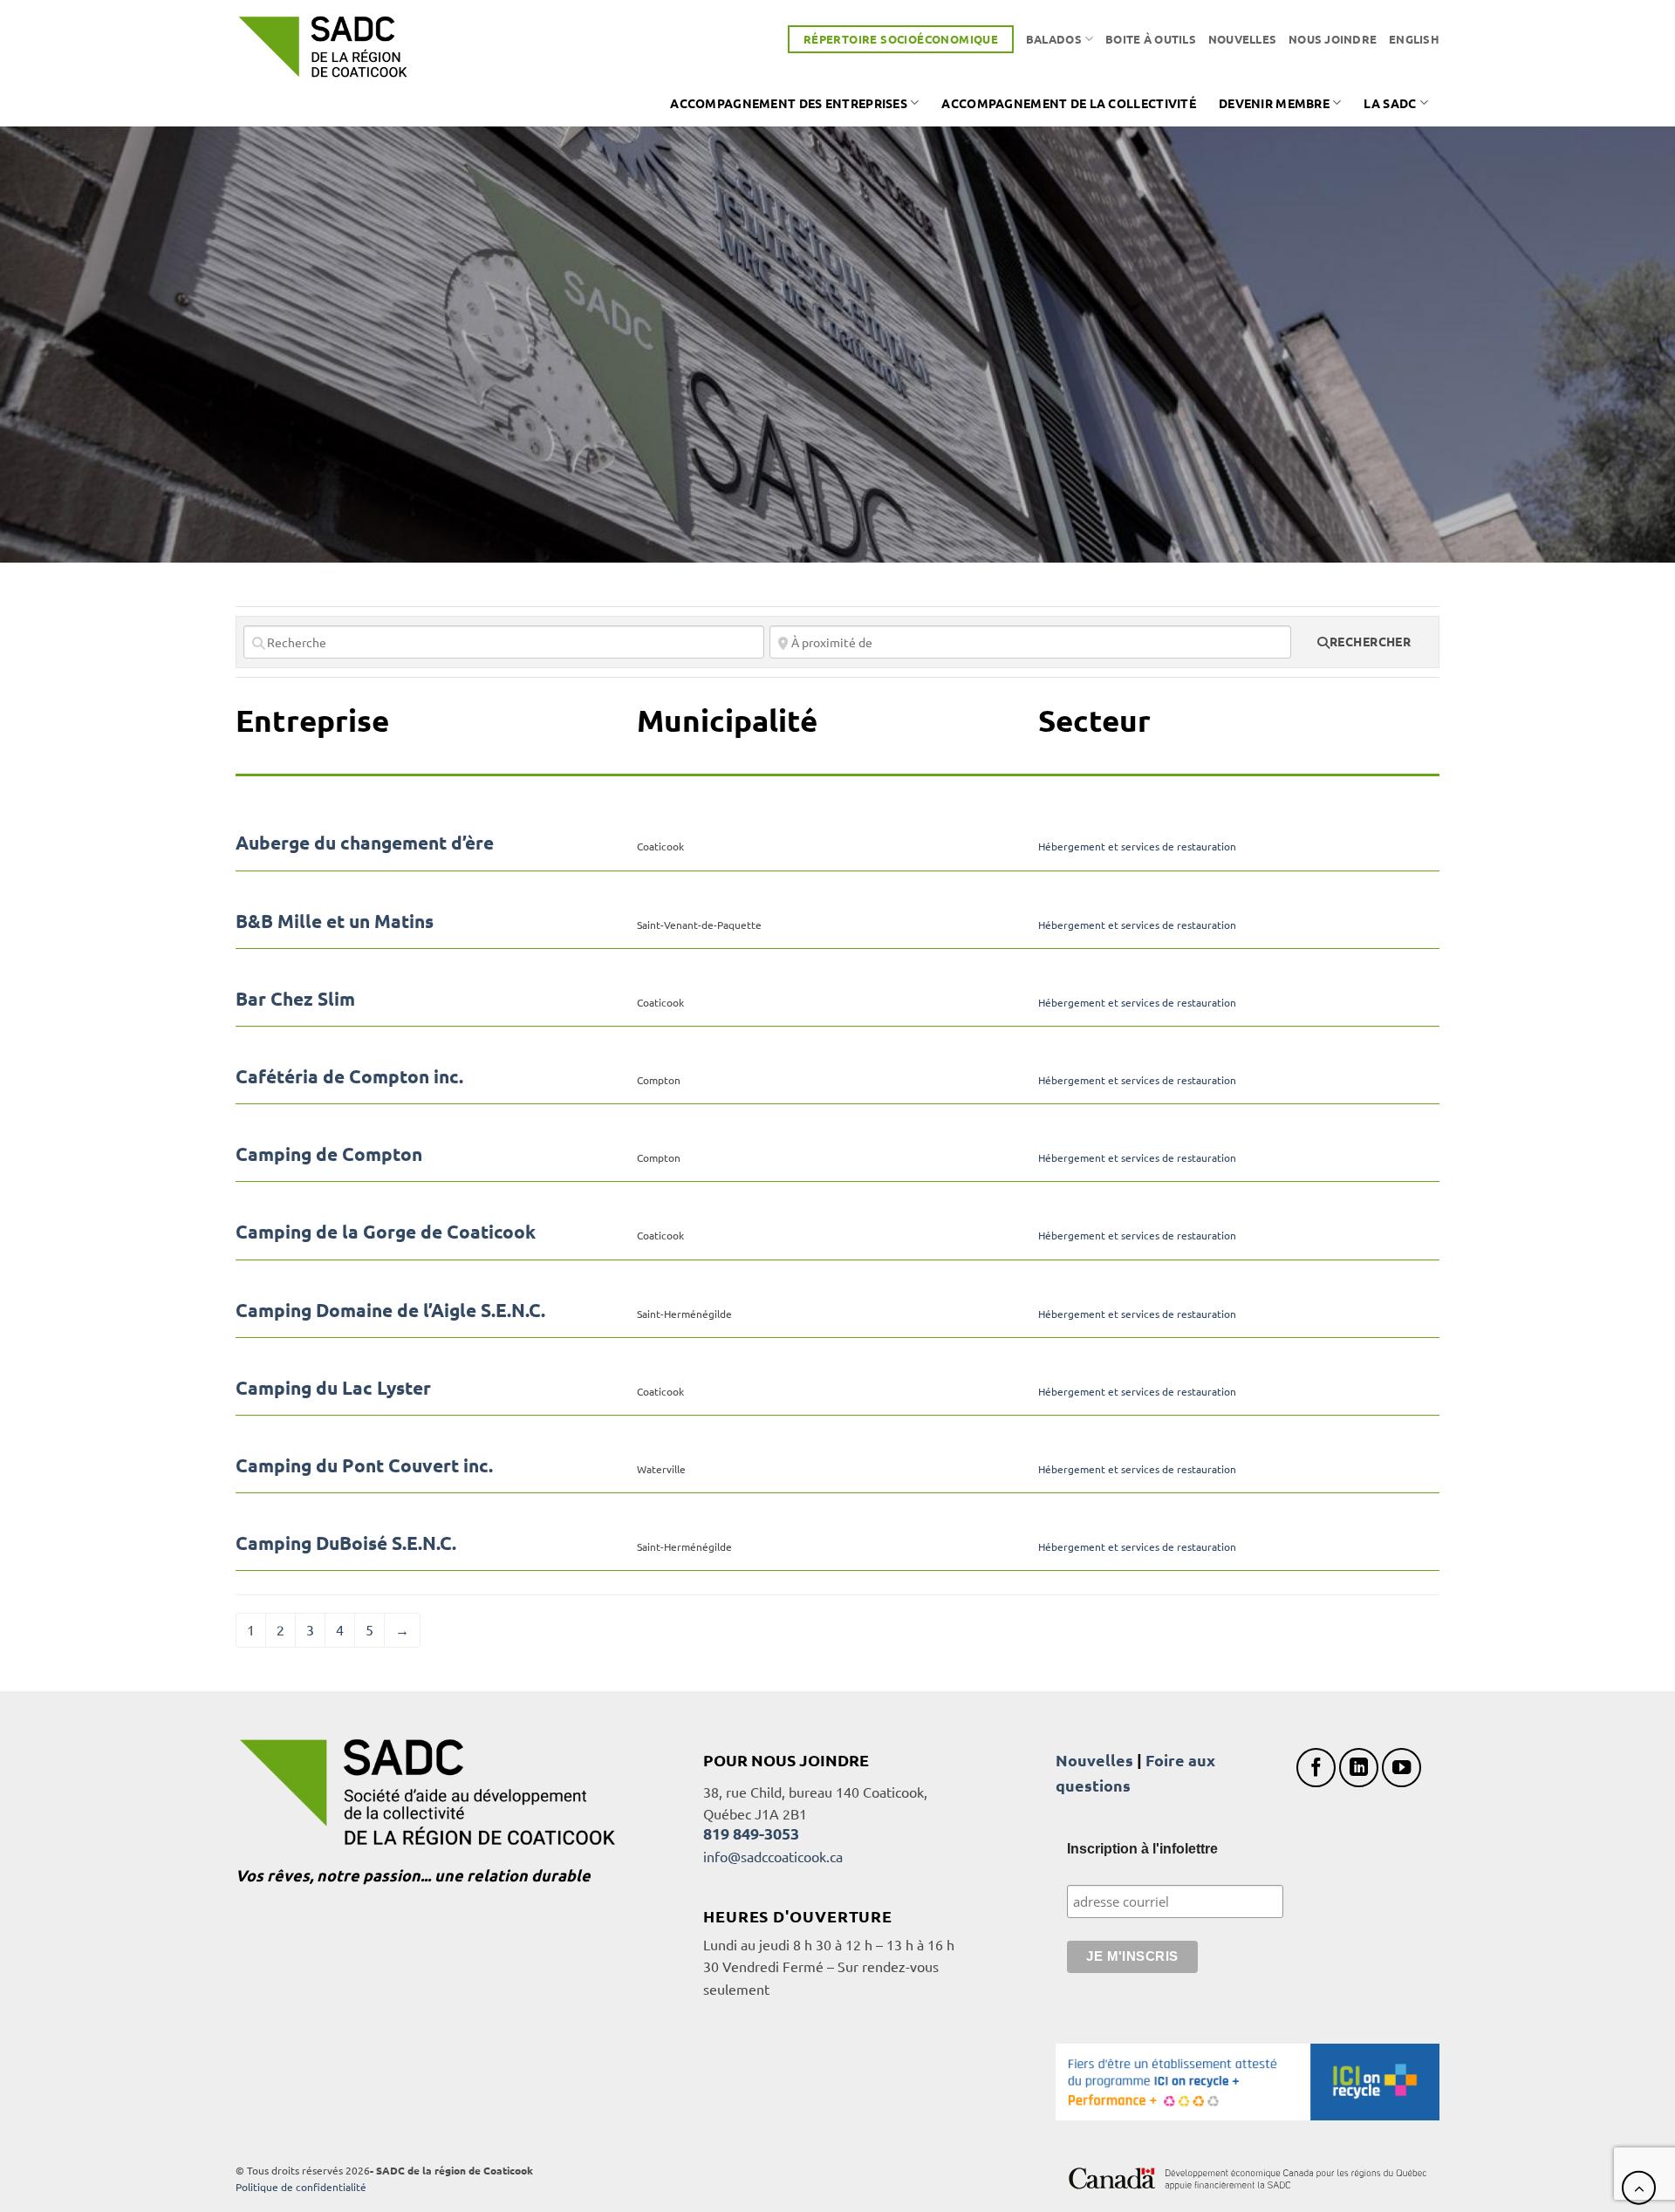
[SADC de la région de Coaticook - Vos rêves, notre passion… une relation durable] (323, 47)
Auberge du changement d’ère (365, 842)
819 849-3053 (751, 1833)
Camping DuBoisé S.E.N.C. (346, 1543)
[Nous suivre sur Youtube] (1402, 1768)
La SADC (1390, 103)
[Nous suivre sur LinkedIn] (1359, 1768)
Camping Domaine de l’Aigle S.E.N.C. (390, 1310)
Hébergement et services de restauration (1137, 846)
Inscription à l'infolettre (1142, 1849)
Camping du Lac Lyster (333, 1387)
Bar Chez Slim (295, 998)
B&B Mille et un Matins (335, 921)
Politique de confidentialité (301, 2187)
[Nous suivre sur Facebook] (1316, 1768)
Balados (1054, 39)
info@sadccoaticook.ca (773, 1856)
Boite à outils (1151, 39)
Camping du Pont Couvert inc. (364, 1465)
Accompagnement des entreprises (789, 103)
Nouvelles (1242, 39)
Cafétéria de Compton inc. (349, 1076)
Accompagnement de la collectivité (1069, 103)
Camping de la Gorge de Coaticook (386, 1231)
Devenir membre (1274, 103)
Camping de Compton (329, 1154)
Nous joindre (1333, 39)
